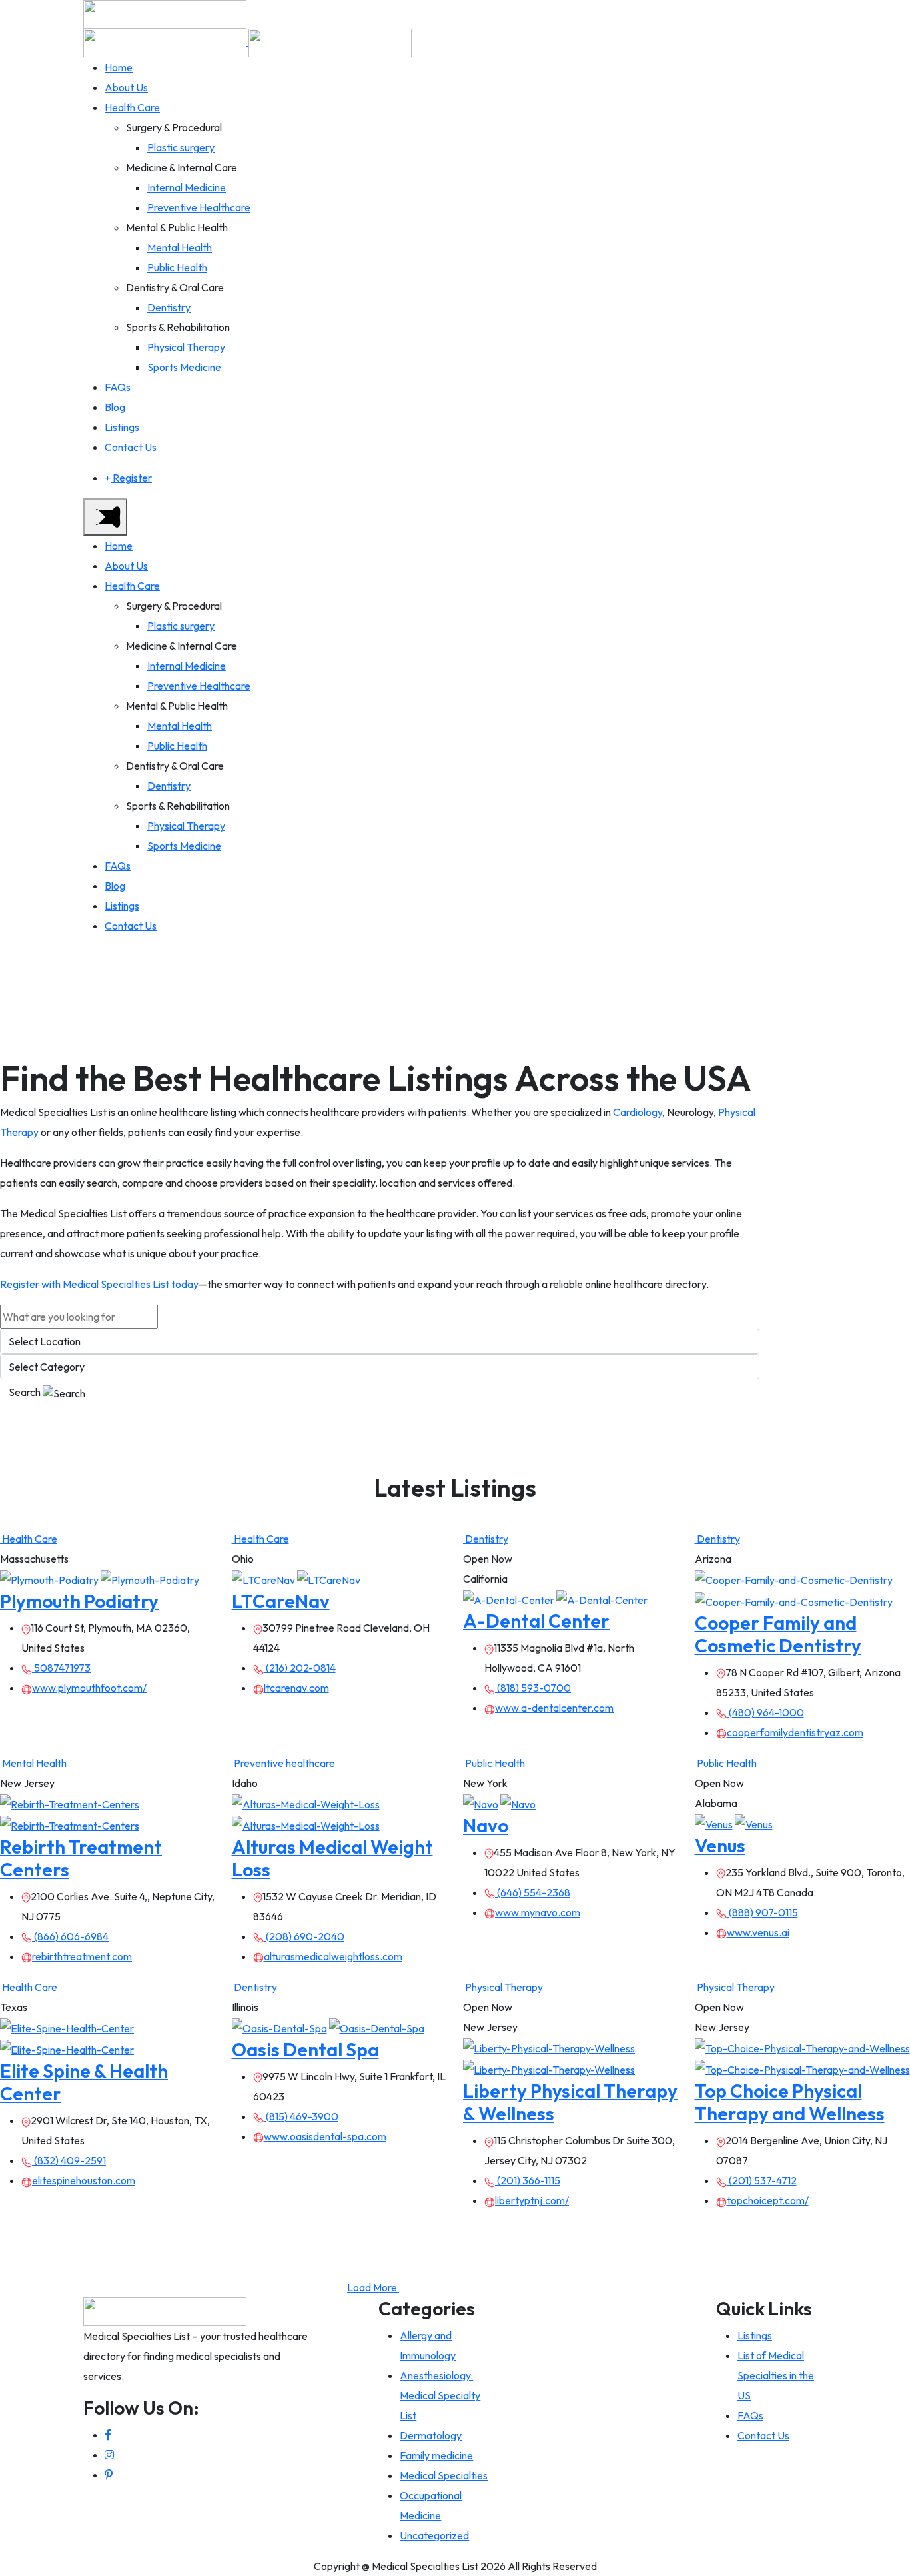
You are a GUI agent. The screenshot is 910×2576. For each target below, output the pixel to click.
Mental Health (180, 247)
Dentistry (169, 307)
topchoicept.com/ (768, 2200)
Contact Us (131, 447)
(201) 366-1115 (528, 2180)
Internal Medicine (187, 187)
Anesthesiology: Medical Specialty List (440, 2395)
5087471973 (61, 1668)
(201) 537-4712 (762, 2180)
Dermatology (431, 2435)
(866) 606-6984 (70, 1936)
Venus (720, 1845)
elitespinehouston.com (84, 2180)
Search (26, 1392)
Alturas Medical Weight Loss (332, 1858)
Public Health (177, 267)
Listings (122, 427)
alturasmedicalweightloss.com (333, 1956)
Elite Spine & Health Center (84, 2082)
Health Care (132, 107)
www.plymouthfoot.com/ (89, 1688)
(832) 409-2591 (69, 2160)
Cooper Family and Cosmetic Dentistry (778, 1634)
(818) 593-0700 (533, 1688)
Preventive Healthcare (199, 207)
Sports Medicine (184, 367)
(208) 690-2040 (304, 1936)
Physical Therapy (186, 347)
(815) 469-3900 (301, 2116)
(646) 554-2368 (533, 1892)
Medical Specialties (444, 2475)
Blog (115, 407)
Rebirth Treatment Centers (81, 1858)
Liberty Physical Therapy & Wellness (570, 2102)
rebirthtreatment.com (82, 1956)
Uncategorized (434, 2535)
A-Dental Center (536, 1621)
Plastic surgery (181, 147)
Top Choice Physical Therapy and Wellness (790, 2102)
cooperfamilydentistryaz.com (795, 1732)
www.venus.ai (758, 1932)
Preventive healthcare (283, 1763)
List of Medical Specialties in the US (776, 2375)
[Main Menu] (105, 517)
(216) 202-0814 (300, 1668)
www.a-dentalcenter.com (554, 1708)
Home (119, 67)
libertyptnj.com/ (532, 2200)
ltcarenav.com (296, 1688)
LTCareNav (281, 1601)
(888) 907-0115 (762, 1912)
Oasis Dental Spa (305, 2049)
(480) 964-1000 (765, 1712)
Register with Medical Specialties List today (99, 1284)
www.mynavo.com (538, 1912)
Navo (486, 1825)
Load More (373, 2287)
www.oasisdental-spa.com (325, 2136)
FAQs (118, 387)
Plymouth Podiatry (79, 1601)
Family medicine (436, 2455)
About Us (126, 87)
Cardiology (638, 1112)
